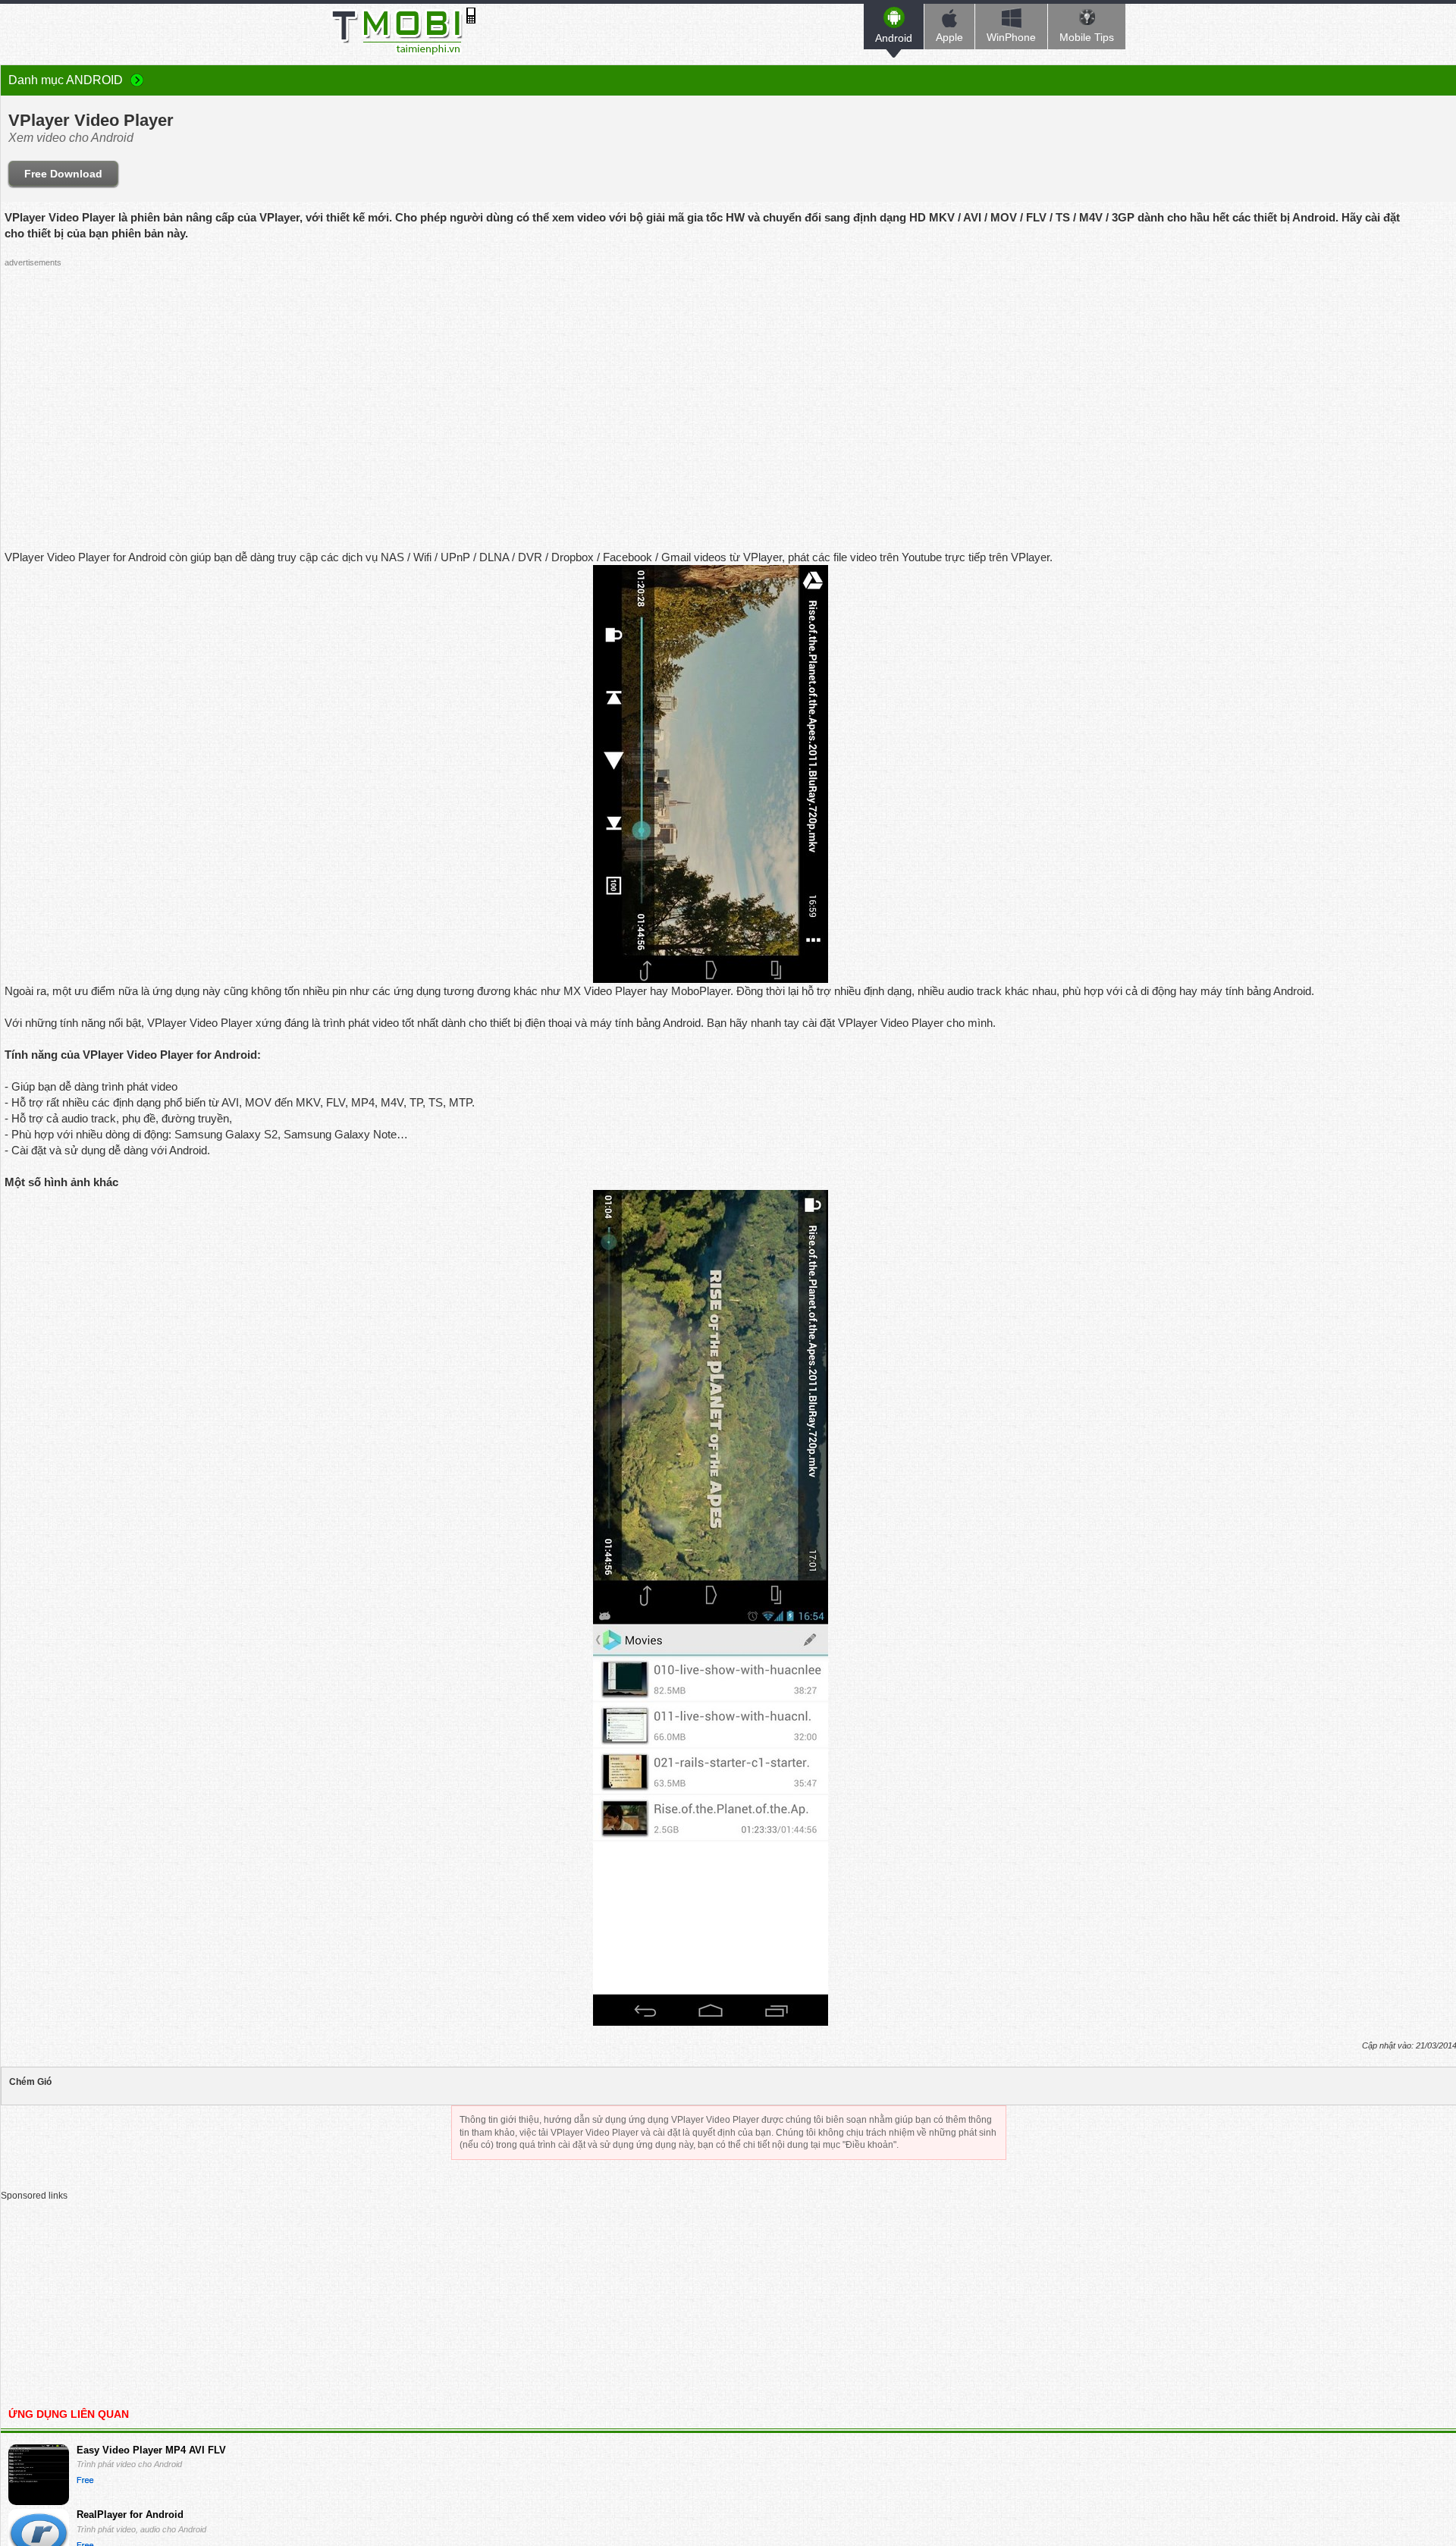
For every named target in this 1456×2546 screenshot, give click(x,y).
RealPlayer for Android (130, 2515)
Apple (949, 37)
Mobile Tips (1087, 37)
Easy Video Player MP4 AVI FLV (151, 2450)
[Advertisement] (711, 379)
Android (894, 38)
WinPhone (1011, 37)
